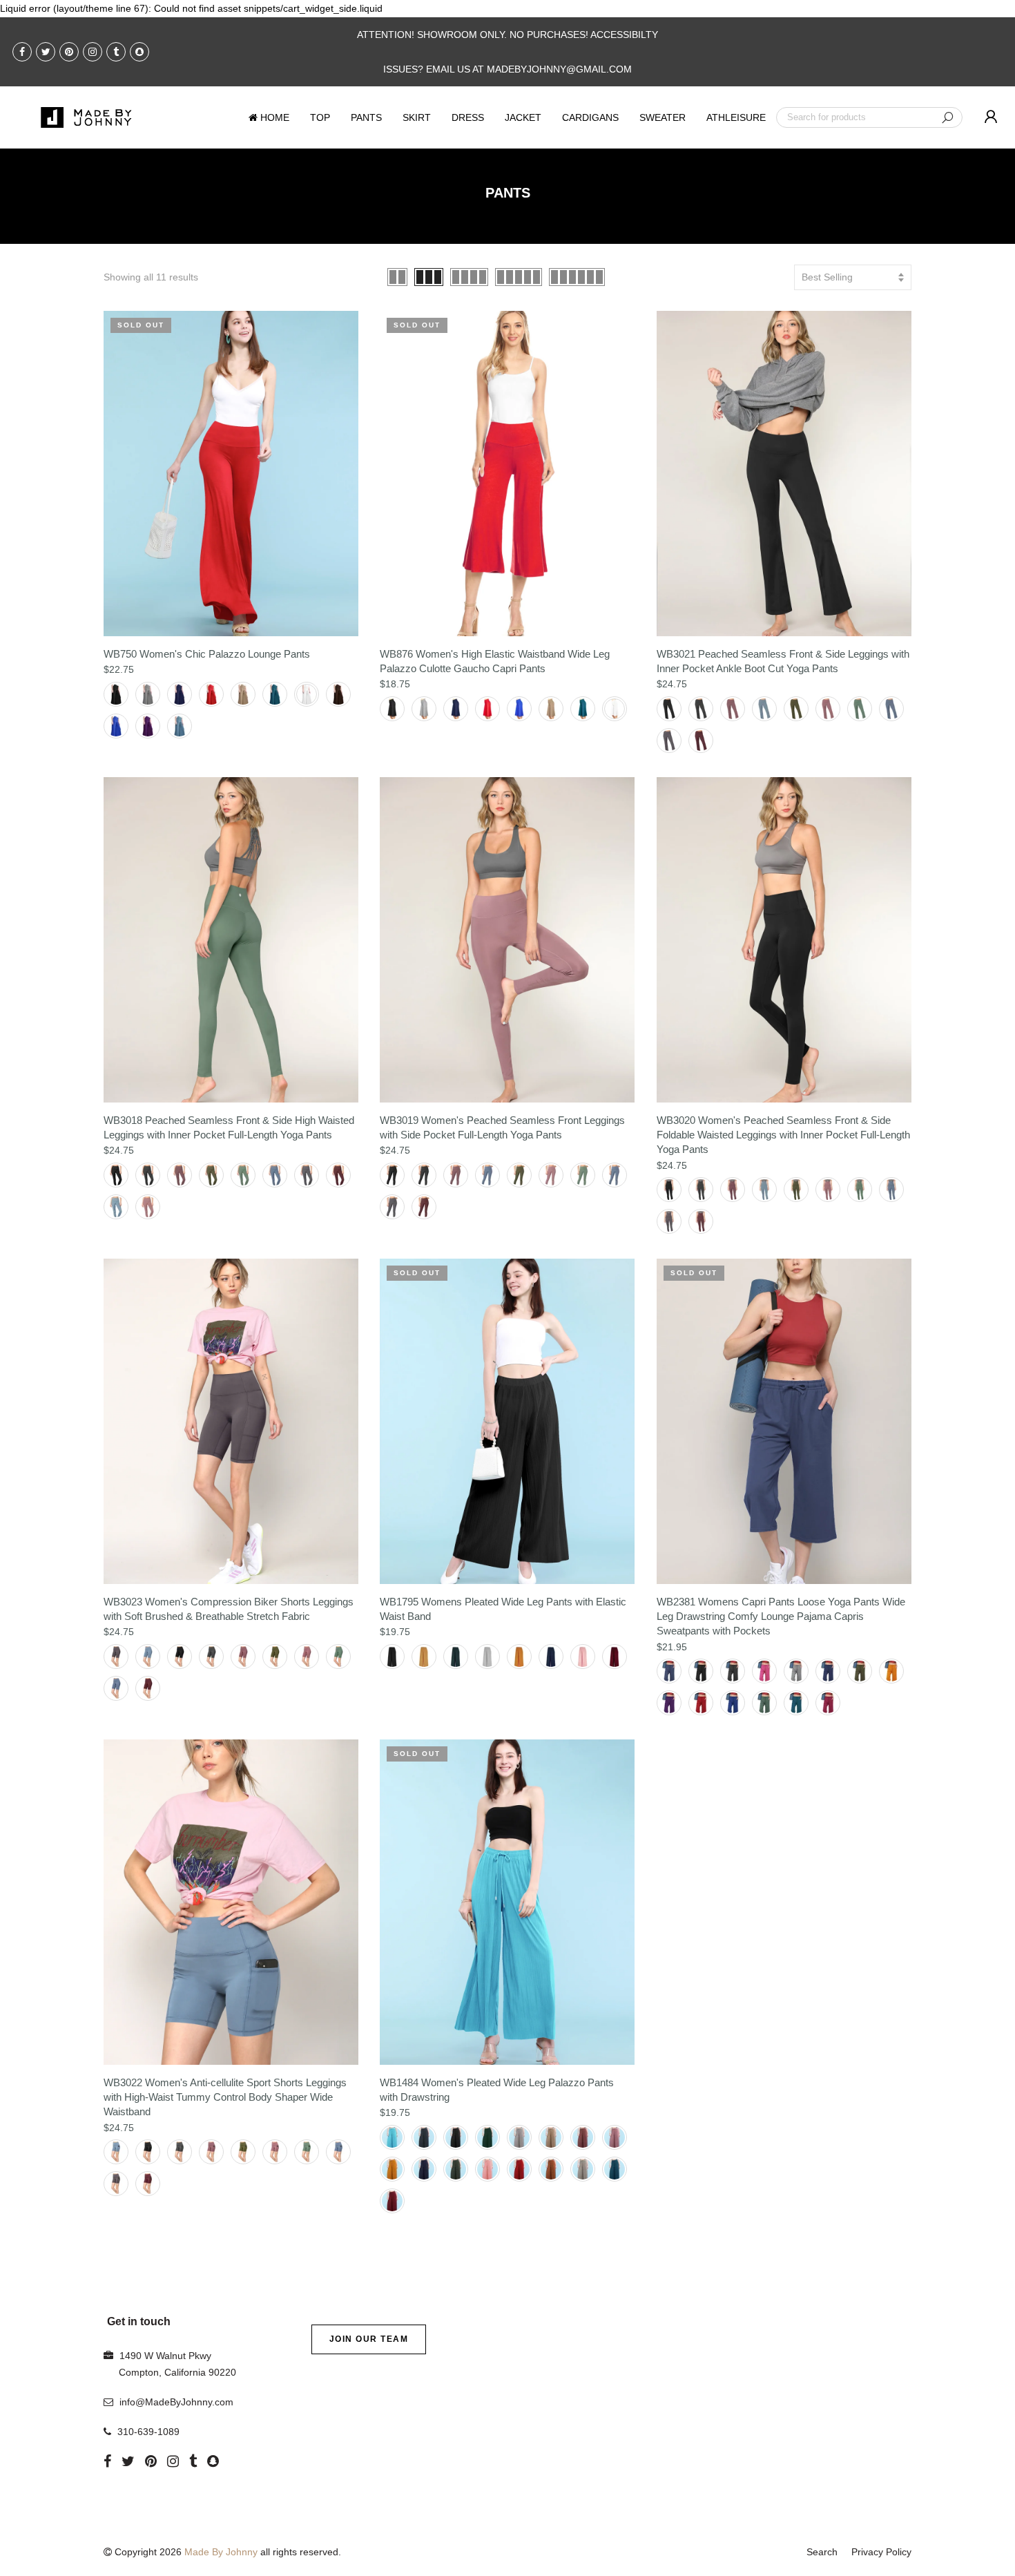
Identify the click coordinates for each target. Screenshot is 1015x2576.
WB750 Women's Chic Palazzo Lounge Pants (207, 654)
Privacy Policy (881, 2552)
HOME (275, 117)
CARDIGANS (590, 117)
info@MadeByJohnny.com (176, 2402)
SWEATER (663, 117)
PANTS (366, 117)
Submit (947, 117)
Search (822, 2552)
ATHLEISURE (736, 117)
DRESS (468, 117)
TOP (320, 117)
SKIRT (417, 117)
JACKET (523, 117)
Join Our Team (369, 2339)
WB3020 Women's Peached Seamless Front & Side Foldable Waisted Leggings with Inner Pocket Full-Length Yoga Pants (783, 1135)
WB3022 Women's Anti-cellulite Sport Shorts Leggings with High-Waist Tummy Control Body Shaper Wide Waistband (225, 2097)
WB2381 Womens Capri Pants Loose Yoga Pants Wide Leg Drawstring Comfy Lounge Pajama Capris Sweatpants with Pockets (781, 1616)
